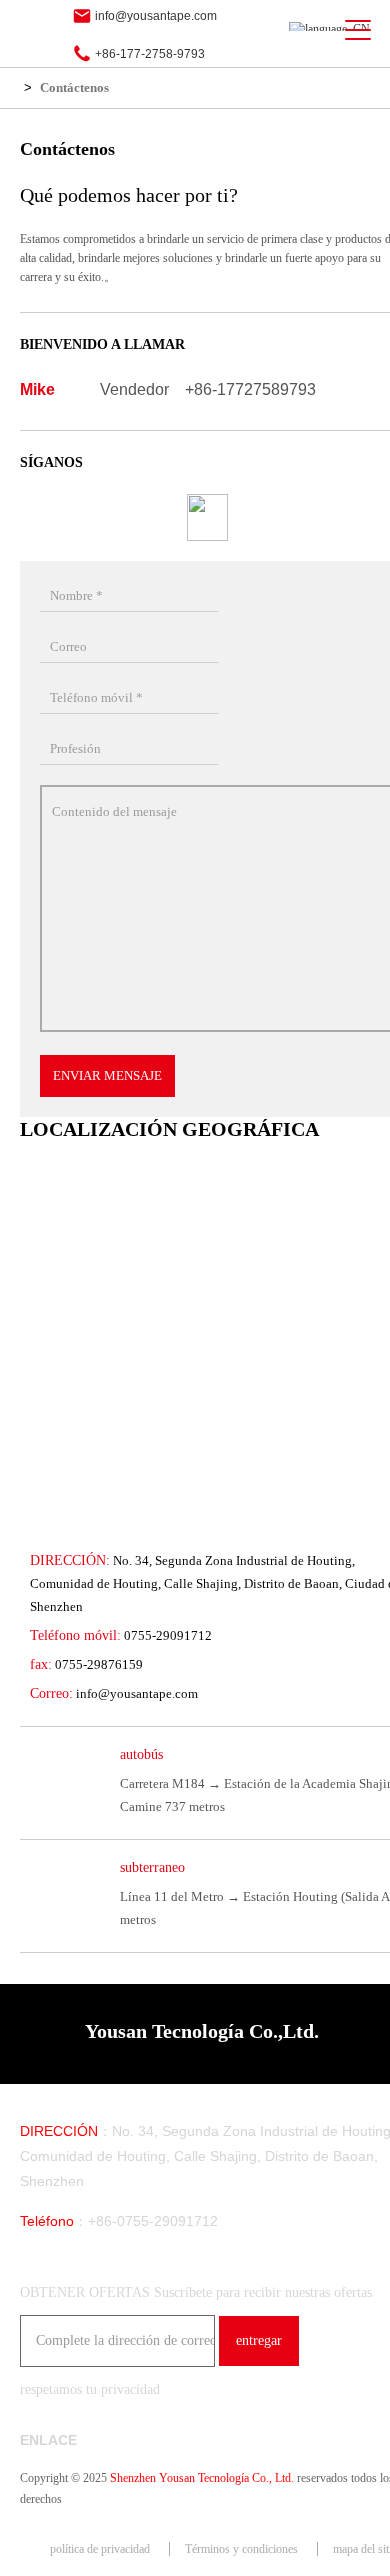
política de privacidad (100, 2549)
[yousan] (39, 30)
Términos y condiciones (241, 2549)
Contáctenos (74, 87)
